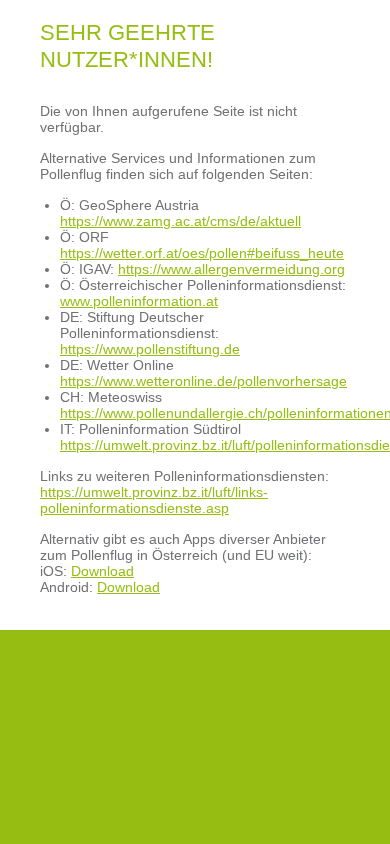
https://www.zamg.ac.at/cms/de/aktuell (180, 221)
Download (102, 571)
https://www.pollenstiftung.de (150, 349)
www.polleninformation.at (139, 301)
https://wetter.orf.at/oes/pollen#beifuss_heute (202, 253)
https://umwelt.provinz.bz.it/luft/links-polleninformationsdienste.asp (154, 500)
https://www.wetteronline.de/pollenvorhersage (203, 381)
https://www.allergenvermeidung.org (231, 269)
